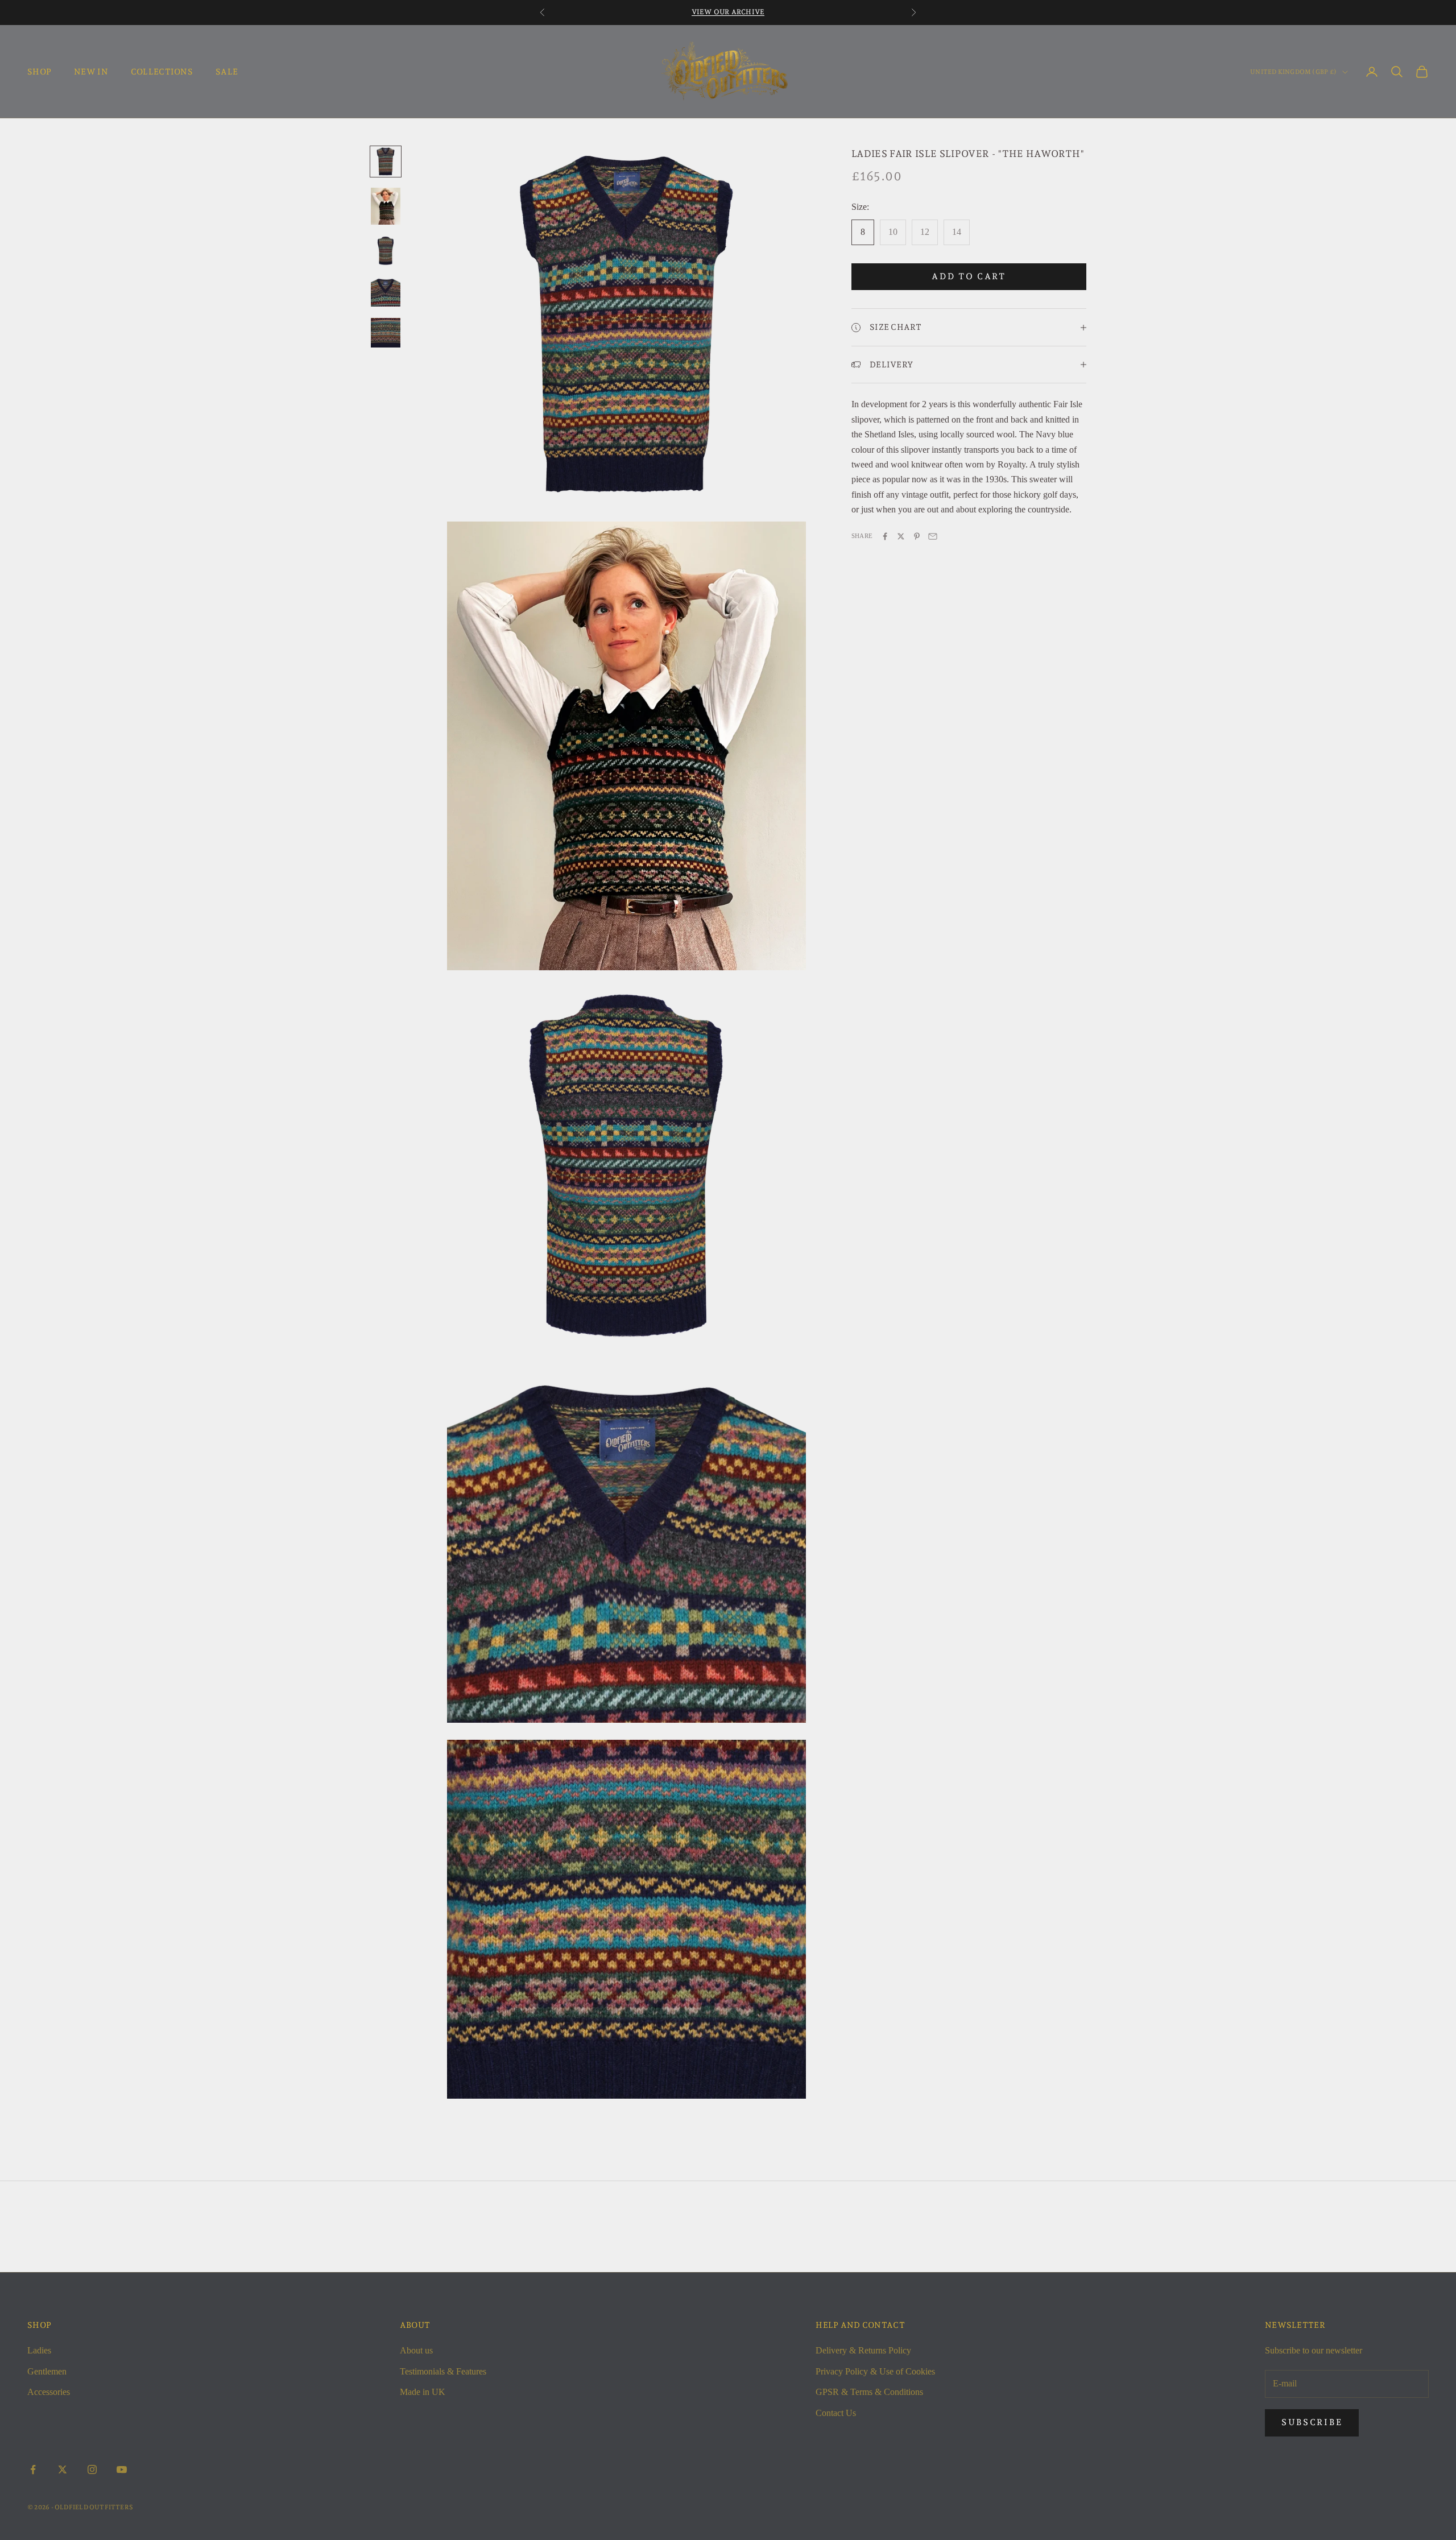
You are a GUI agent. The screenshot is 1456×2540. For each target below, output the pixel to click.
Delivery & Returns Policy (863, 2350)
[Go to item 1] (386, 162)
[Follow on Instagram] (92, 2469)
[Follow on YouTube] (122, 2469)
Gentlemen (47, 2371)
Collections (162, 71)
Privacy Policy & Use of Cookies (875, 2371)
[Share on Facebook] (885, 536)
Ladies (39, 2350)
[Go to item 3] (386, 251)
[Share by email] (933, 536)
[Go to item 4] (386, 292)
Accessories (49, 2392)
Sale (227, 71)
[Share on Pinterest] (917, 536)
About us (416, 2350)
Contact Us (836, 2413)
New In (91, 71)
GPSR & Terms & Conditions (869, 2392)
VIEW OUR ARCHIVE (728, 12)
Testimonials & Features (443, 2371)
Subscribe (1312, 2422)
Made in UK (423, 2392)
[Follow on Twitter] (63, 2469)
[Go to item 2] (386, 206)
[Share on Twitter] (901, 536)
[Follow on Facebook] (33, 2469)
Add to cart (969, 276)
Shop (39, 71)
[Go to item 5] (386, 333)
